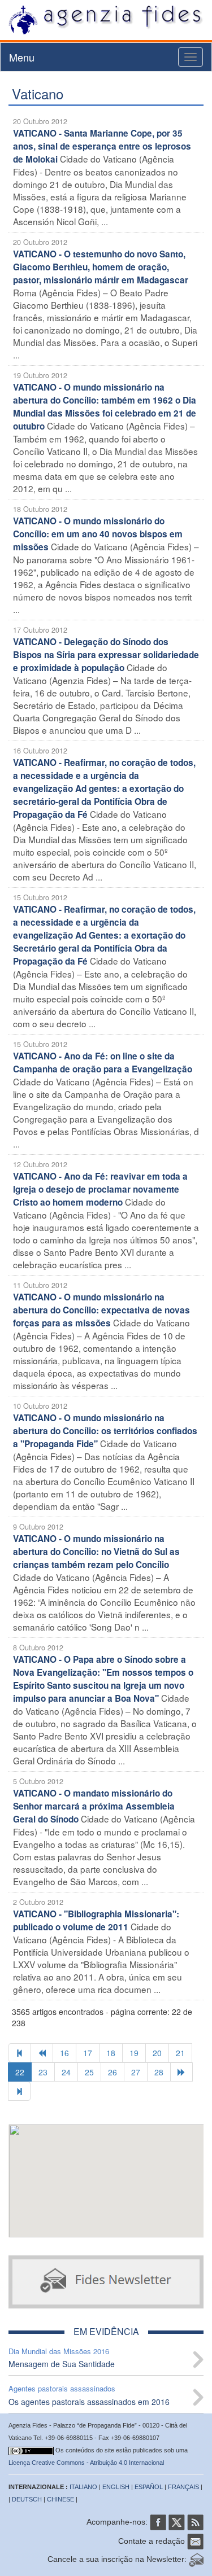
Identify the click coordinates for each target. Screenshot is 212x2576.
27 (136, 2072)
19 (134, 2053)
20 (157, 2053)
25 (89, 2072)
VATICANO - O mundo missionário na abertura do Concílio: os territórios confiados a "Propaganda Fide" (105, 1431)
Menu (22, 57)
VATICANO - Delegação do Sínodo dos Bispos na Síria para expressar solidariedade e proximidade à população (106, 655)
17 (88, 2053)
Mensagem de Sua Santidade (62, 2364)
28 (159, 2072)
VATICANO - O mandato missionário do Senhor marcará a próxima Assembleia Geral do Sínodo (94, 1806)
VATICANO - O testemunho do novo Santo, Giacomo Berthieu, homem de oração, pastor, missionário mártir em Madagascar (101, 267)
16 (64, 2053)
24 (66, 2072)
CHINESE (60, 2499)
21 (180, 2053)
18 (111, 2053)
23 (43, 2072)
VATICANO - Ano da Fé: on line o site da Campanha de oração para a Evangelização (103, 1063)
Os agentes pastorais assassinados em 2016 (89, 2402)
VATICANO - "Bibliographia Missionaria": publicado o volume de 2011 (96, 1920)
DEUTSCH (27, 2499)
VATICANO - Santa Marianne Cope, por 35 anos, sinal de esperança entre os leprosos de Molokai (102, 146)
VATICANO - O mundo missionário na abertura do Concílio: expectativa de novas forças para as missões (101, 1310)
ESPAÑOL (149, 2487)
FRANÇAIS (183, 2487)
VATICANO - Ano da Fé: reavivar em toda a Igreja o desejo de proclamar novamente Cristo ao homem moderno (100, 1189)
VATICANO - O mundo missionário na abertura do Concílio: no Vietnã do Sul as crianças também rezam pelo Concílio (96, 1552)
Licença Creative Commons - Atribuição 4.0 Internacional (86, 2463)
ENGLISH (116, 2487)
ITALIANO (83, 2487)
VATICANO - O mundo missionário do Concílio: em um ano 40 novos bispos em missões (98, 534)
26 (113, 2072)
